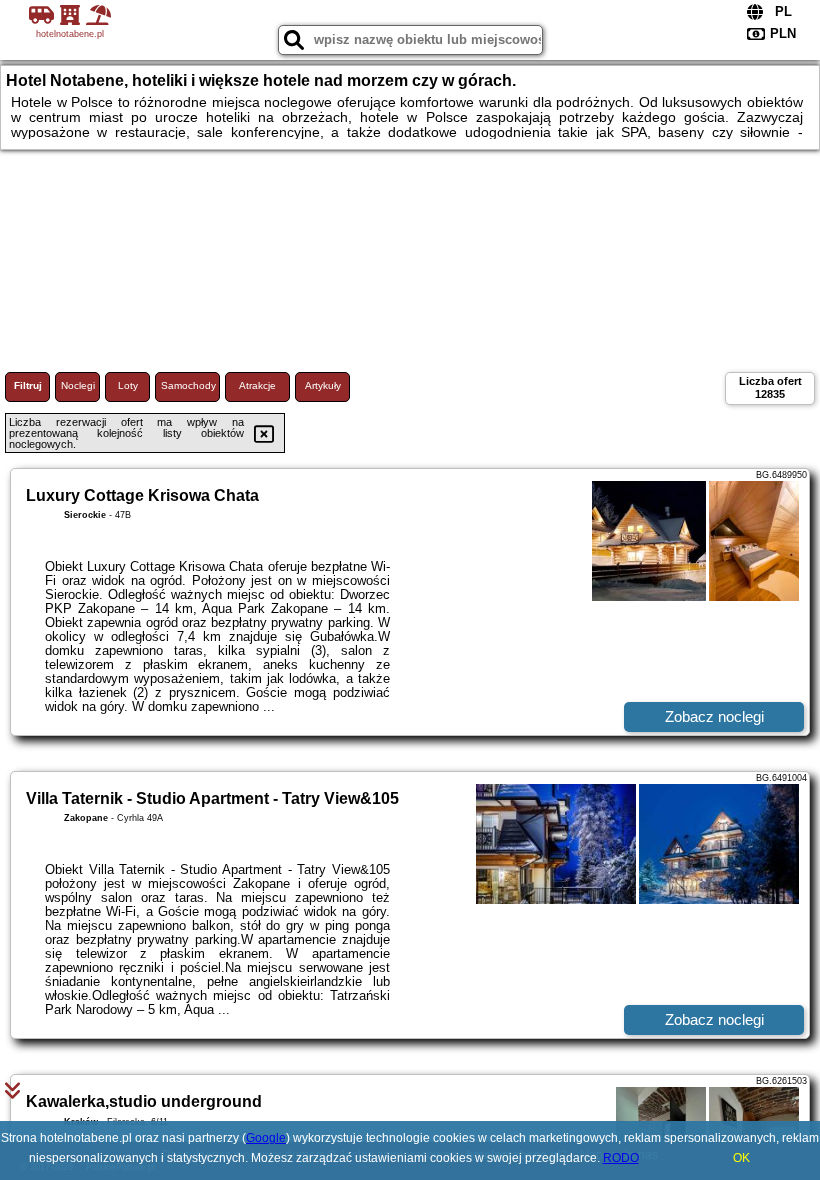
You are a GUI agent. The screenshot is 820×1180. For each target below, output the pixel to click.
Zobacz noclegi (714, 716)
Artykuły (323, 385)
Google (266, 1138)
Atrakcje (257, 385)
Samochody (188, 385)
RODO (621, 1158)
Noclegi (78, 385)
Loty (128, 385)
